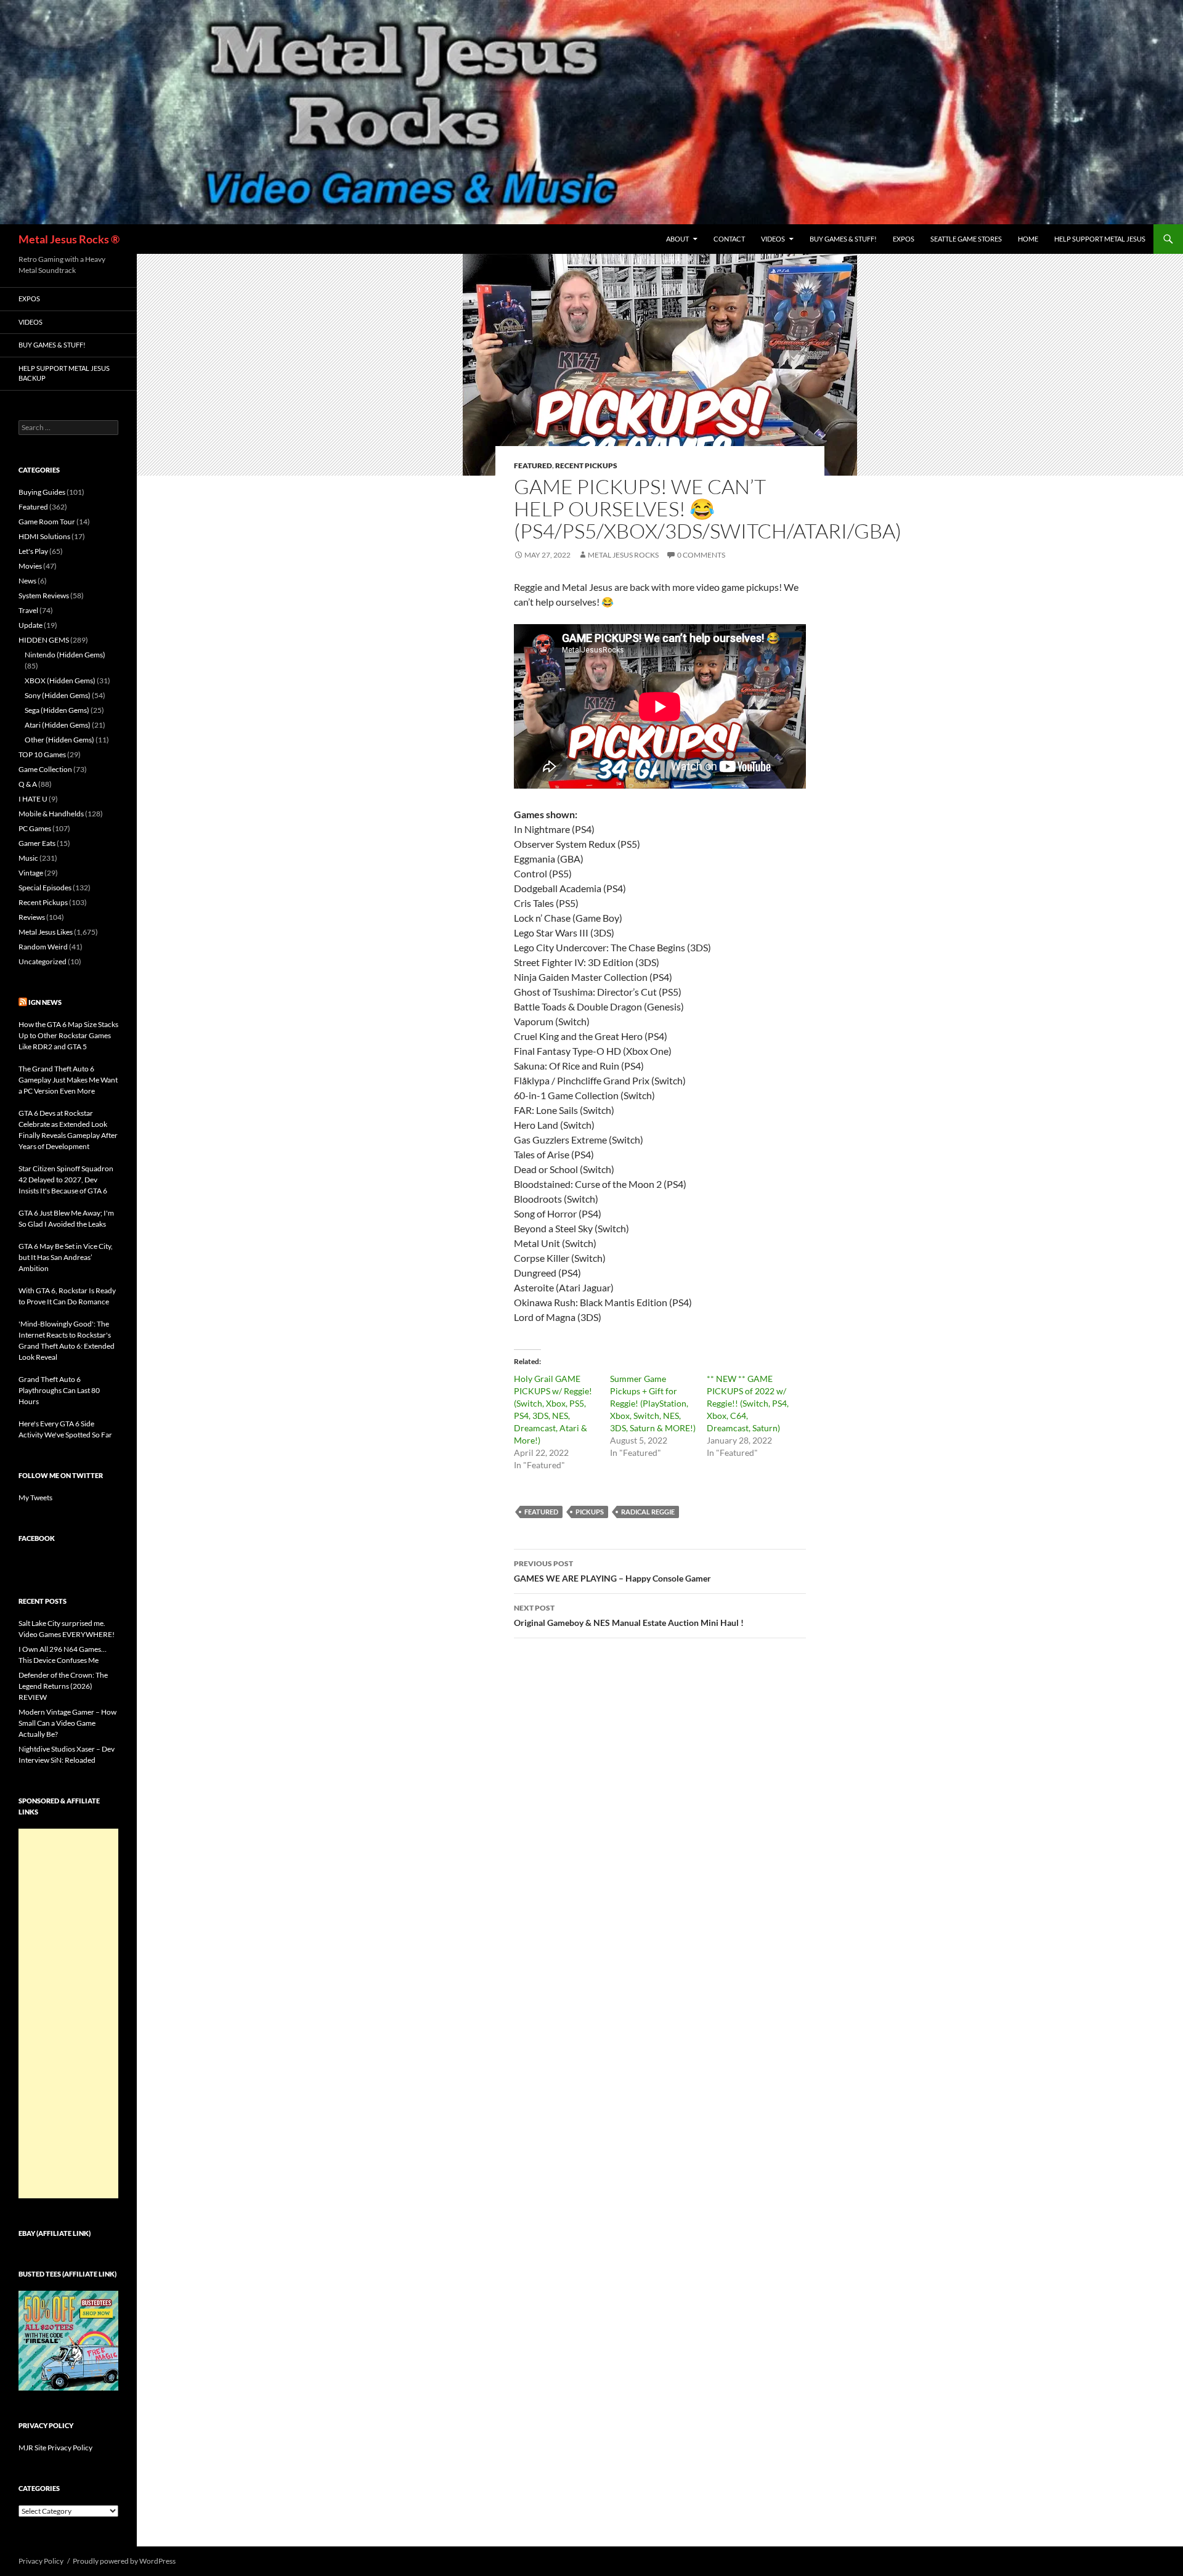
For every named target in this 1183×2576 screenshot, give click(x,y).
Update (30, 625)
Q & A (28, 784)
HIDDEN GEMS (44, 640)
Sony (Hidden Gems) (58, 695)
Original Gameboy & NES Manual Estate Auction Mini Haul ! (629, 1615)
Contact (729, 239)
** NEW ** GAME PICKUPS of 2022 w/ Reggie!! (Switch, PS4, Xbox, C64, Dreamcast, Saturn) (748, 1403)
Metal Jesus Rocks (623, 555)
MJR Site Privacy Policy (55, 2448)
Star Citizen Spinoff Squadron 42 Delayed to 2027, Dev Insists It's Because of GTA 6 (66, 1180)
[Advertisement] (68, 2013)
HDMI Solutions (44, 536)
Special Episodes (45, 888)
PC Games (35, 828)
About (677, 239)
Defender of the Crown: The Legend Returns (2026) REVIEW (63, 1686)
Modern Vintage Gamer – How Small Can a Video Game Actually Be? (67, 1723)
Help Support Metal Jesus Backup (64, 373)
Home (1028, 239)
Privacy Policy (41, 2561)
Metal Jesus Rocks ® (69, 239)
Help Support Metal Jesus (1100, 239)
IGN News (45, 1002)
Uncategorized (43, 961)
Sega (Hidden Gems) (57, 710)
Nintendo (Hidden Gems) (65, 655)
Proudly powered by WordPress (124, 2561)
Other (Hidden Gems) (59, 740)
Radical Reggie (648, 1512)
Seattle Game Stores (966, 239)
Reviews (32, 917)
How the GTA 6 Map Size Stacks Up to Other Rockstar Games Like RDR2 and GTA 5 (68, 1035)
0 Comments (701, 555)
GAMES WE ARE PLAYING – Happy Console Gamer (612, 1571)
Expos (904, 239)
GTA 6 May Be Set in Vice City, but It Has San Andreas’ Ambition (66, 1257)
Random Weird (43, 947)
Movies (30, 566)
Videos (773, 239)
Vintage (31, 873)
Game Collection (45, 769)
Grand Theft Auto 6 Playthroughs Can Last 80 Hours (59, 1390)
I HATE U (33, 799)
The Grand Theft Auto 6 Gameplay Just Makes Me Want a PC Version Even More (68, 1080)
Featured (533, 465)
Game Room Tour (47, 522)
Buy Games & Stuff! (843, 239)
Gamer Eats (37, 843)
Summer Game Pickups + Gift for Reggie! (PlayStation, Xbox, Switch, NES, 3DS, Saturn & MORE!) (653, 1403)
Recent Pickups (586, 465)
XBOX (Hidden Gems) (60, 681)
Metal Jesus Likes (46, 932)
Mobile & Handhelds (51, 814)
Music (28, 858)
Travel (28, 610)
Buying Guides (42, 492)
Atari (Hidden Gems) (58, 725)
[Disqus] (660, 1840)
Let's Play (33, 551)
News (27, 581)
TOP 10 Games (42, 754)
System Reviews (44, 595)
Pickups (590, 1512)
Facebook (37, 1538)
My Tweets (35, 1497)
